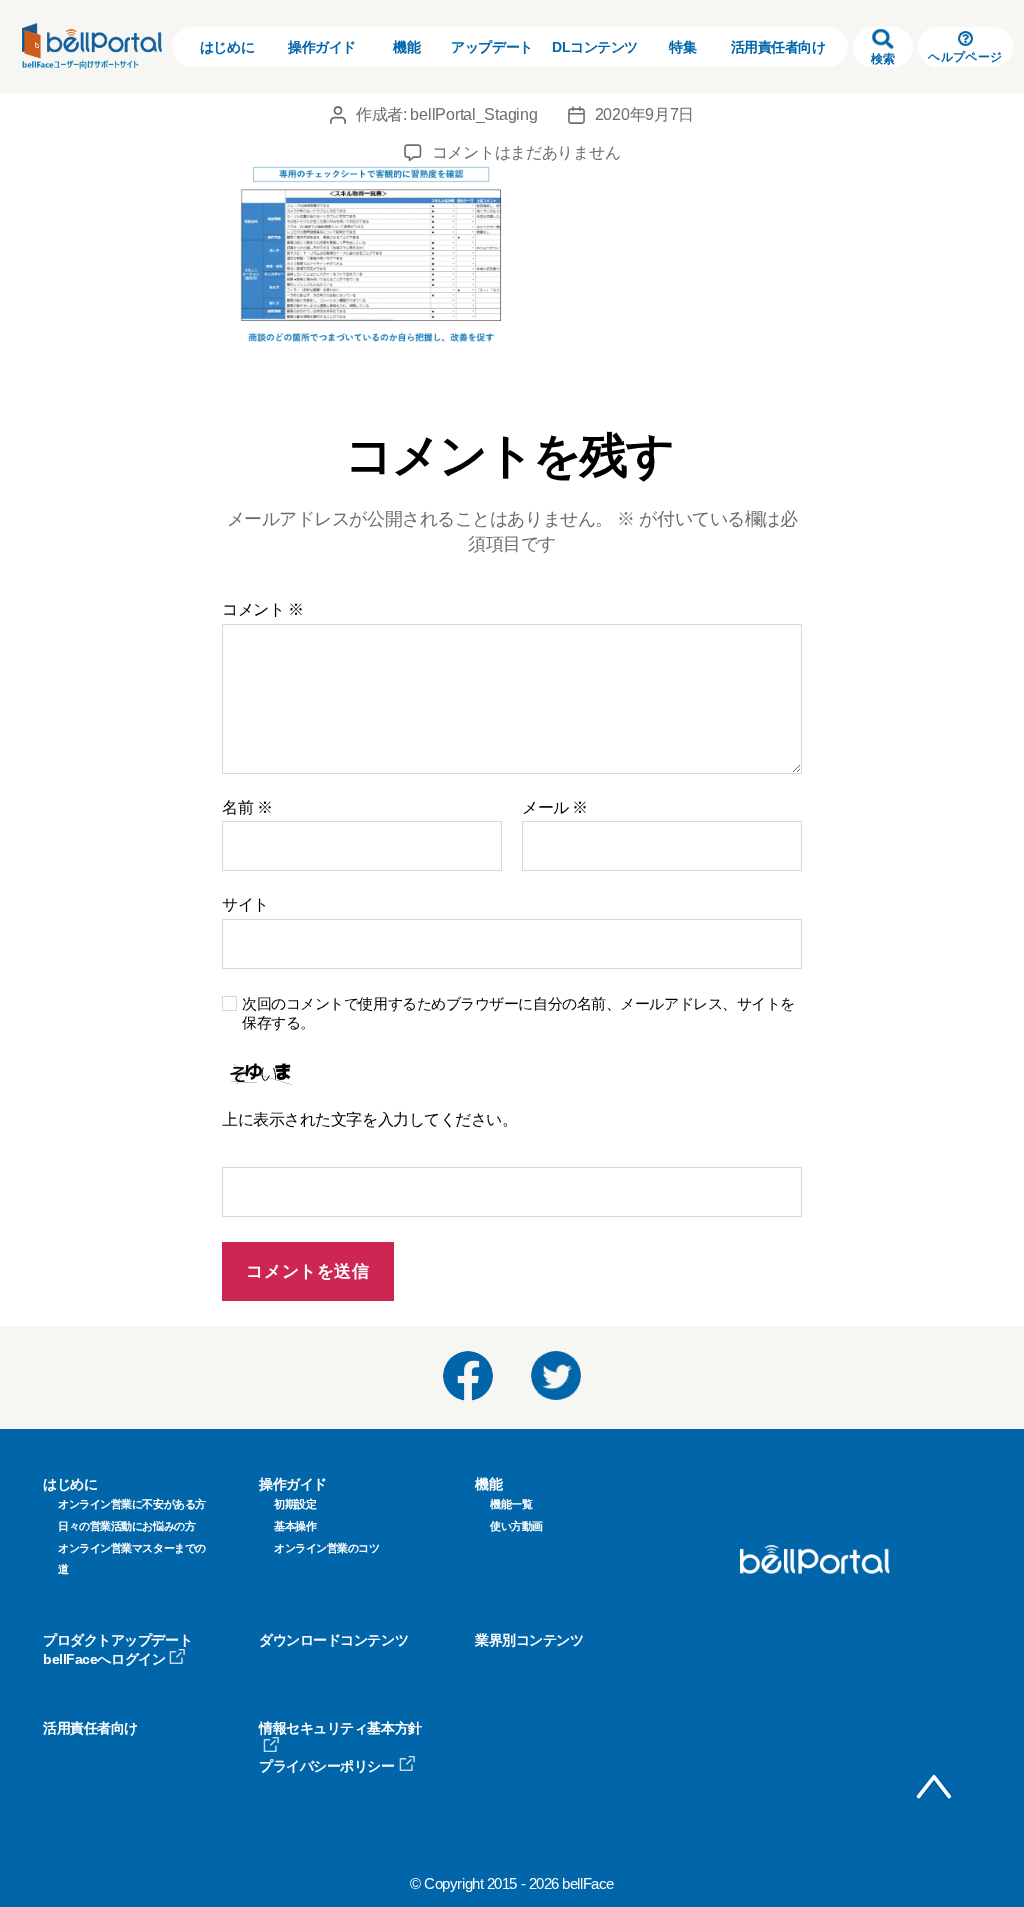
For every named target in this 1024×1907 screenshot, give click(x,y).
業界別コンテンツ (529, 1640)
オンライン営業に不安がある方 (132, 1504)
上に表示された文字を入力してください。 (369, 1119)
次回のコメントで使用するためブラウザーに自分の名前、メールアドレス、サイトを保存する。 (518, 1013)
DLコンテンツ (595, 47)
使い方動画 (516, 1526)
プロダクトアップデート (117, 1640)
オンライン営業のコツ (327, 1548)
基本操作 (295, 1526)
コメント (262, 609)
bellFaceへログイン (104, 1659)
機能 (406, 47)
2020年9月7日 (645, 114)
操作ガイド (322, 47)
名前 (247, 807)
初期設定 (295, 1504)
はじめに (227, 47)
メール (555, 807)
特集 (682, 47)
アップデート (491, 47)
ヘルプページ (965, 57)
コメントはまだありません (526, 152)
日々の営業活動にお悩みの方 (126, 1526)
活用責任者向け (778, 47)
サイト (245, 904)
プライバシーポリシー (327, 1766)
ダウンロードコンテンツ (333, 1640)
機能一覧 (511, 1504)
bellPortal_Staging (473, 114)
